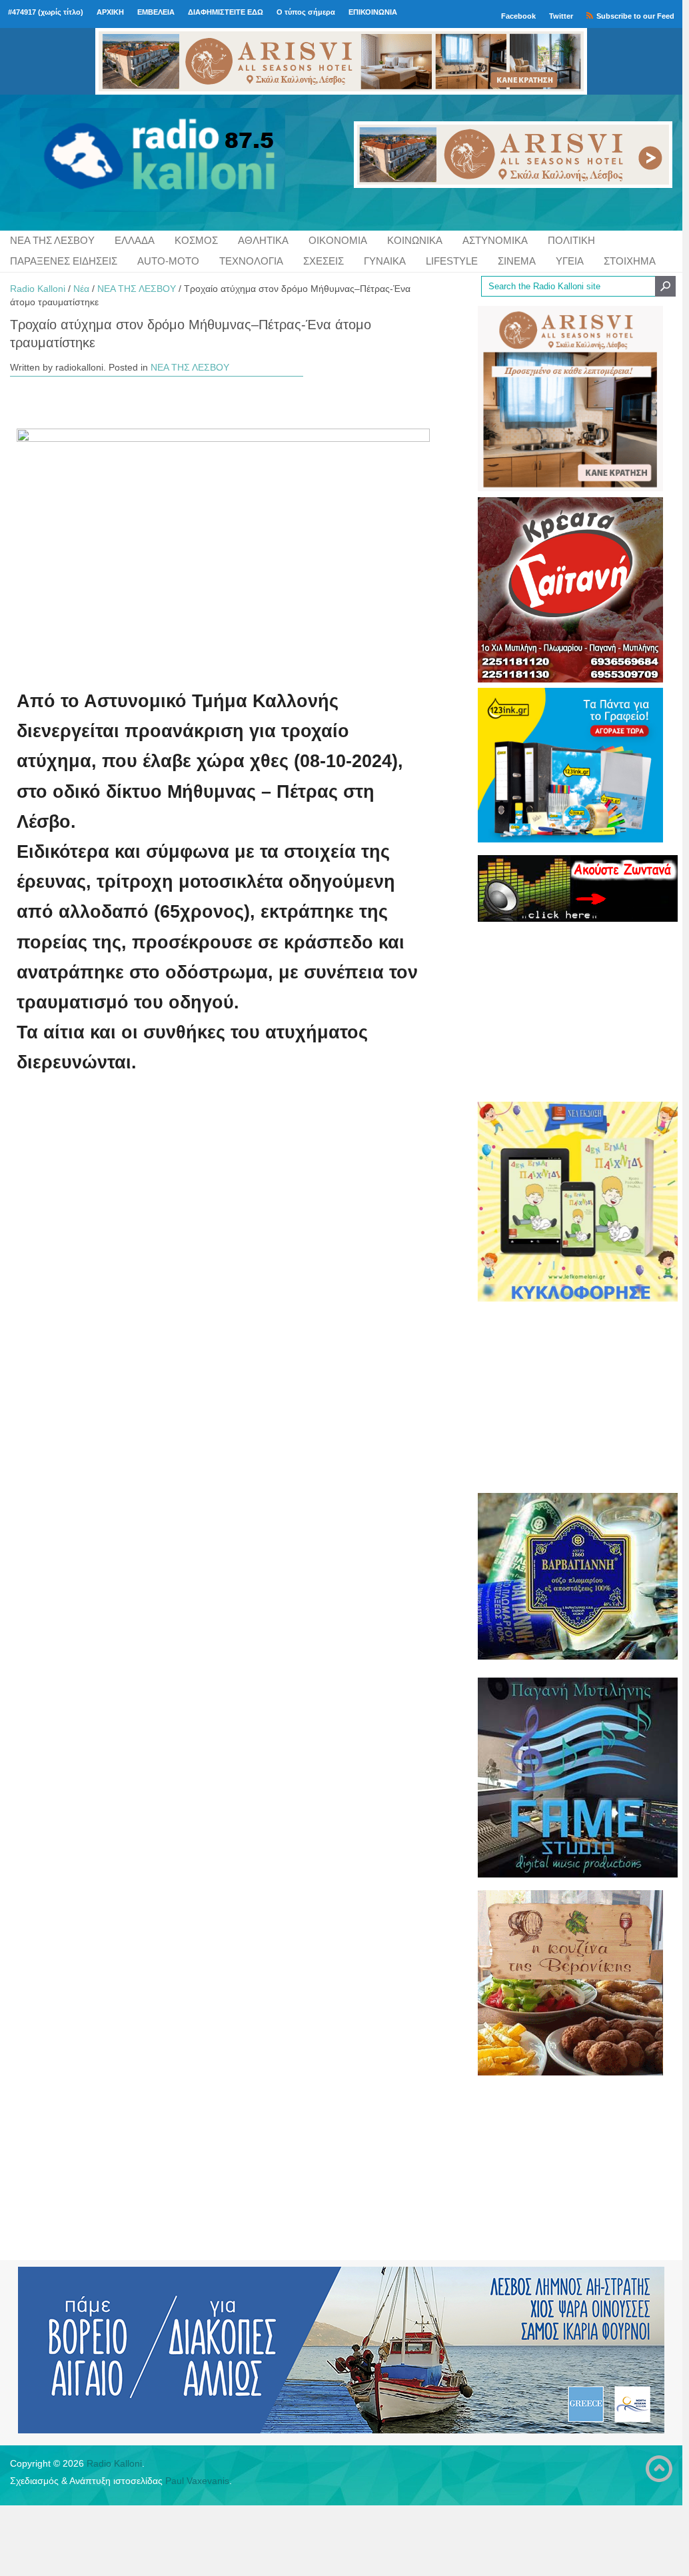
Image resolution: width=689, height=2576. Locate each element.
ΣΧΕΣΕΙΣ (324, 261)
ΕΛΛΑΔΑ (135, 240)
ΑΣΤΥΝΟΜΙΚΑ (495, 240)
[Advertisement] (570, 1011)
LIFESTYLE (452, 261)
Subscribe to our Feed (635, 16)
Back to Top (659, 2469)
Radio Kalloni (38, 289)
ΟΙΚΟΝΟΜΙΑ (338, 240)
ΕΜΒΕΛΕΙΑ (156, 12)
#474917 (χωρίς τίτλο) (46, 12)
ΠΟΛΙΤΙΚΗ (571, 240)
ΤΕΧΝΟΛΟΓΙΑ (251, 261)
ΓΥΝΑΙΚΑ (385, 261)
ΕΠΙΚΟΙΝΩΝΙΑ (373, 12)
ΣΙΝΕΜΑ (517, 261)
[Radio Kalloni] (120, 163)
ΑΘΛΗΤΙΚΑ (263, 240)
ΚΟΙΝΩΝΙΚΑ (415, 240)
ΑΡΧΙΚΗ (110, 12)
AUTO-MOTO (168, 261)
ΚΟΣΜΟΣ (196, 240)
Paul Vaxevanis (197, 2481)
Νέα (81, 289)
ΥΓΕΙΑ (570, 261)
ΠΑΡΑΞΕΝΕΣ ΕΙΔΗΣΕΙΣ (64, 261)
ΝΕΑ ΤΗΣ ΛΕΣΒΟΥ (52, 240)
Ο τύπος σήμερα (306, 12)
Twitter (561, 16)
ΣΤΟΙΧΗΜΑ (630, 261)
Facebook (518, 16)
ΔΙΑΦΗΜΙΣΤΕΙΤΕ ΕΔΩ (226, 12)
